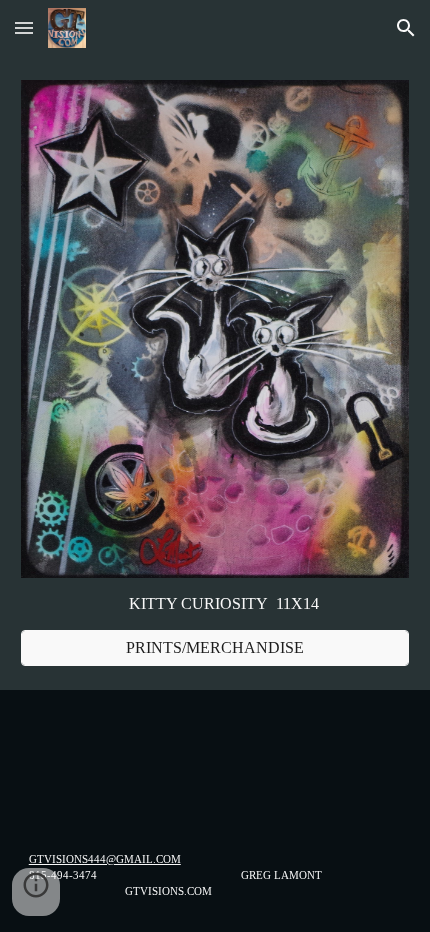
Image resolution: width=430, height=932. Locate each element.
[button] (24, 27)
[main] (215, 604)
